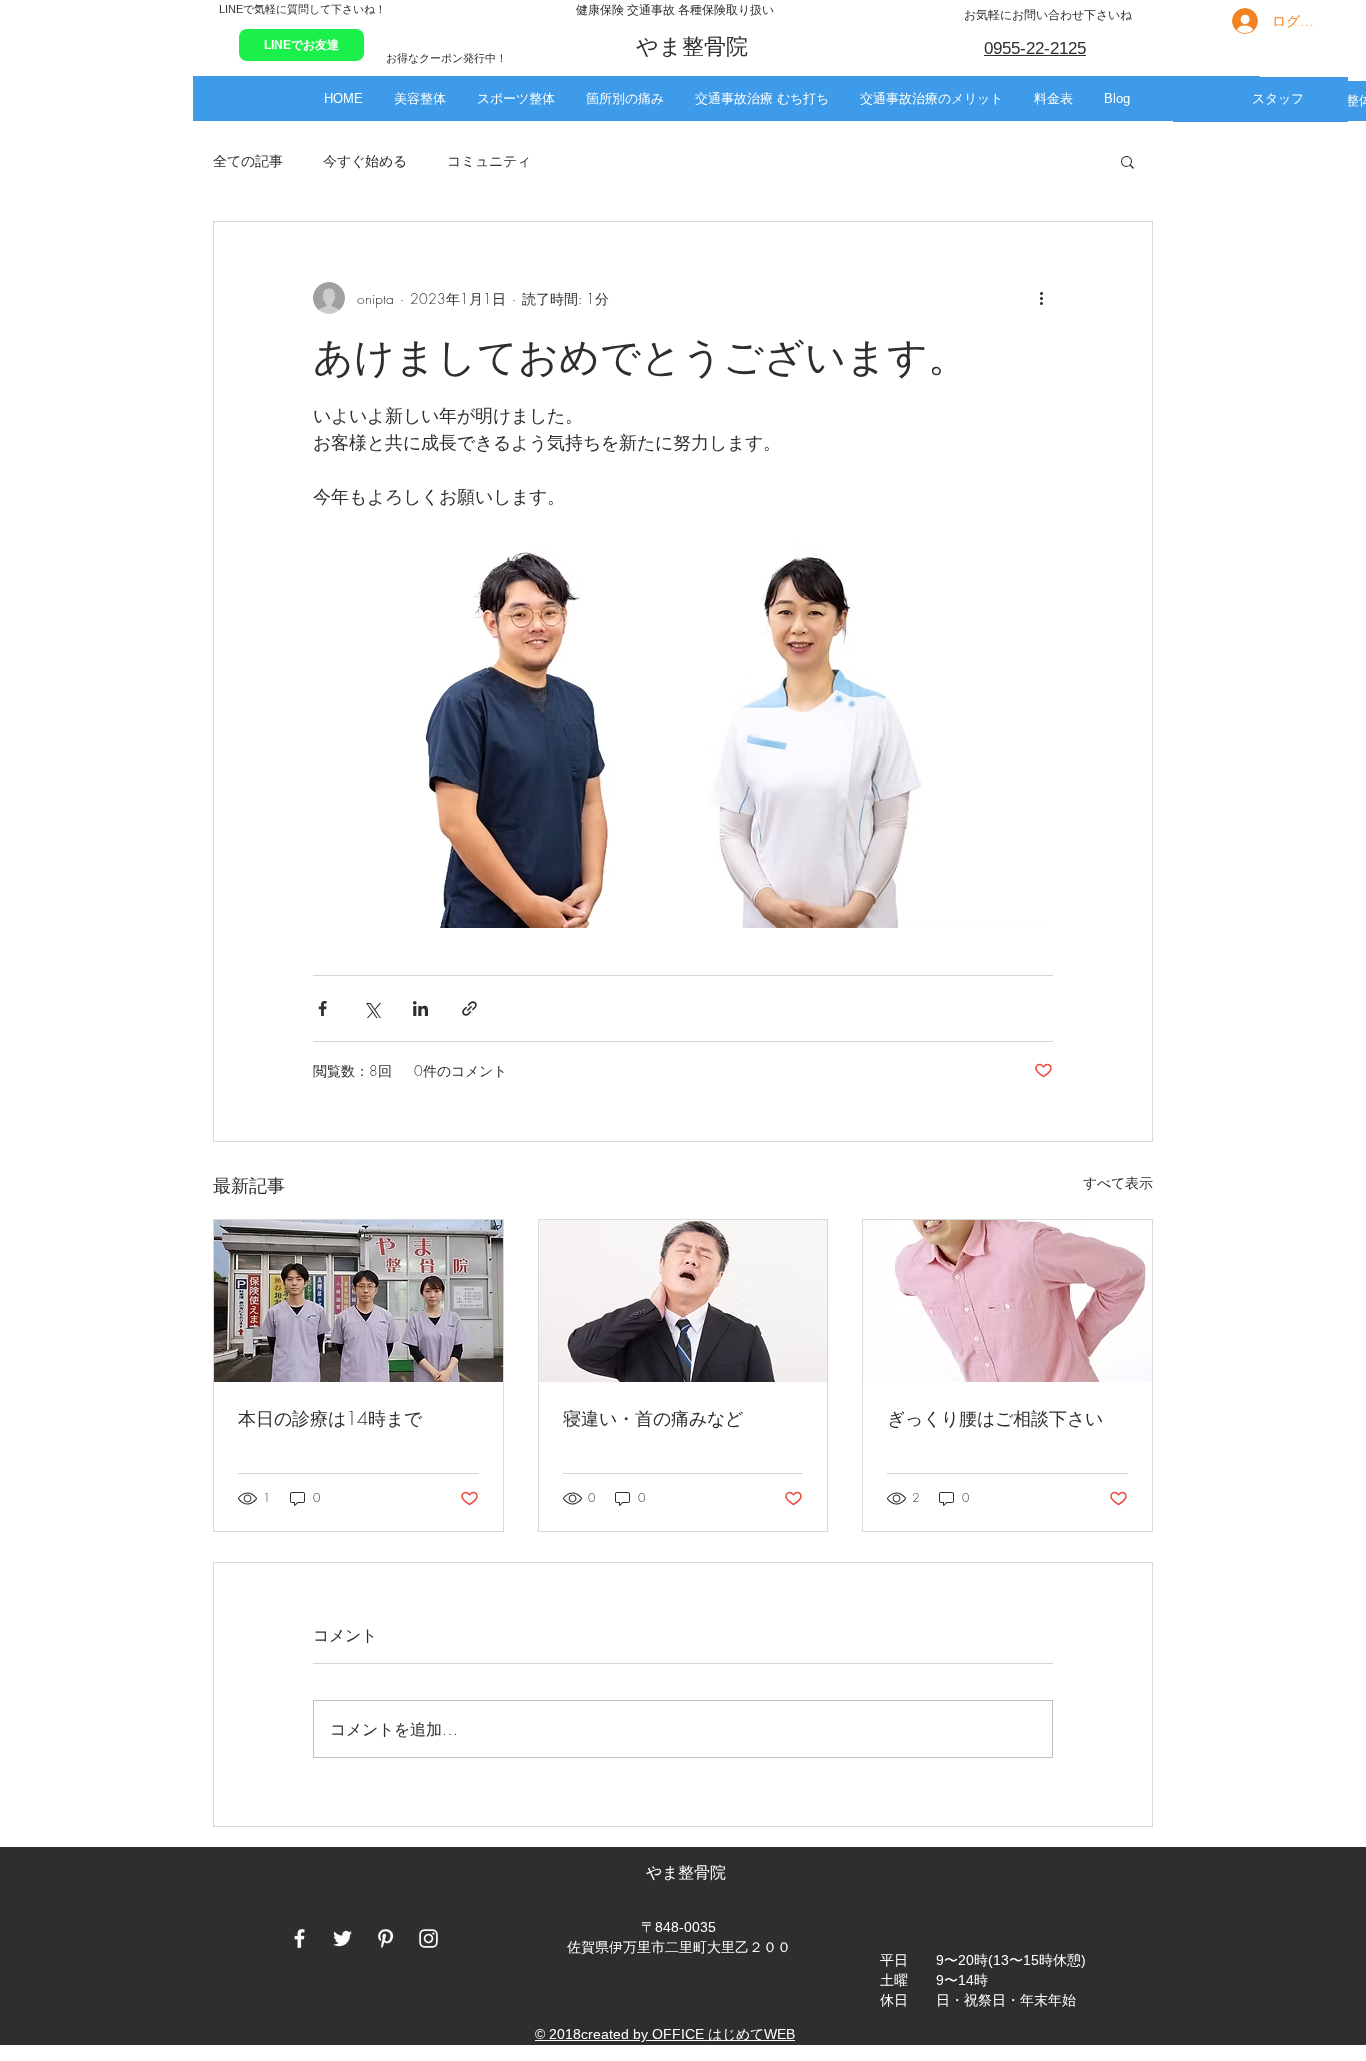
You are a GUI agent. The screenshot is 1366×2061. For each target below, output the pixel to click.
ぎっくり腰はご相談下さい (995, 1418)
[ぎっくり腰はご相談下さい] (1007, 1301)
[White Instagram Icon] (428, 1938)
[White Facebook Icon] (299, 1938)
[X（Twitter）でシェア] (371, 1008)
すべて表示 (1118, 1182)
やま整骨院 (688, 1872)
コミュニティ (489, 160)
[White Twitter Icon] (342, 1938)
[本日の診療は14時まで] (358, 1301)
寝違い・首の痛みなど (653, 1418)
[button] (419, 98)
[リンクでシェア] (469, 1008)
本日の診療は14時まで (330, 1418)
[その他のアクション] (1041, 298)
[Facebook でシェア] (322, 1008)
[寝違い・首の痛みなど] (683, 1301)
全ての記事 (248, 160)
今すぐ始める (365, 160)
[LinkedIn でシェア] (420, 1008)
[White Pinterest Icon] (385, 1938)
